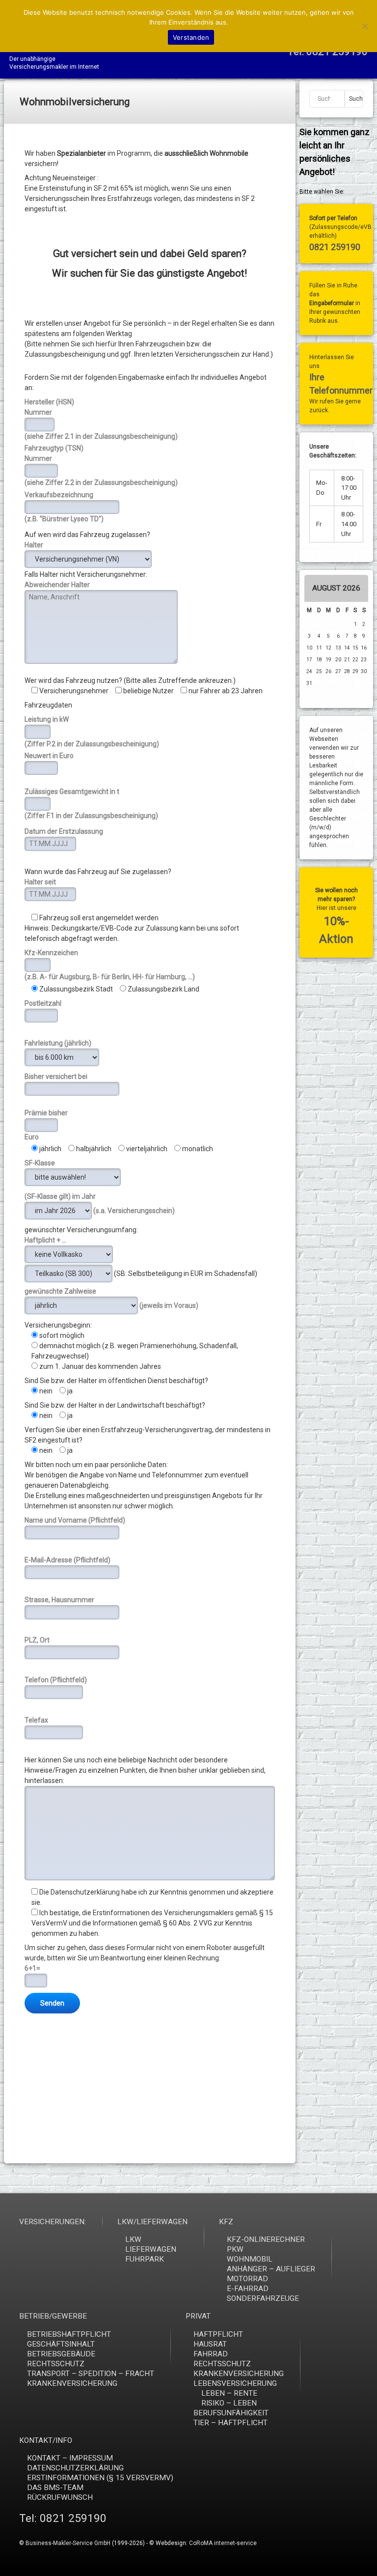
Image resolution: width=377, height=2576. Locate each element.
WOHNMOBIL (250, 2259)
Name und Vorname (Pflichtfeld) (75, 1520)
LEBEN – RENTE (229, 2393)
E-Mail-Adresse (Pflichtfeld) (67, 1560)
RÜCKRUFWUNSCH (60, 2497)
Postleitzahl (43, 1003)
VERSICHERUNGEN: (53, 2222)
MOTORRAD (247, 2279)
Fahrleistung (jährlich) (58, 1043)
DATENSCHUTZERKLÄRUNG (75, 2468)
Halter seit (40, 882)
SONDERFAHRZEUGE (263, 2298)
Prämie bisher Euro (46, 1125)
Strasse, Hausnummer (59, 1600)
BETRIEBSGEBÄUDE (61, 2354)
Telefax (36, 1720)
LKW (133, 2239)
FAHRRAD (211, 2354)
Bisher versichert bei (56, 1076)
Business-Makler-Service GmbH (68, 2543)
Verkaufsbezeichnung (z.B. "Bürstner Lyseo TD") (64, 507)
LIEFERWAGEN (151, 2249)
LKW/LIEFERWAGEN (152, 2222)
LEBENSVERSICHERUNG (235, 2383)
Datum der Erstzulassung (64, 831)
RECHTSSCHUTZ (56, 2364)
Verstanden (191, 37)
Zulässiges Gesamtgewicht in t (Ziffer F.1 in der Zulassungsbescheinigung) (91, 804)
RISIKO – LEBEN (229, 2403)
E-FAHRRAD (248, 2289)
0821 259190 (335, 247)
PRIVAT (198, 2316)
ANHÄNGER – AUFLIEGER (271, 2269)
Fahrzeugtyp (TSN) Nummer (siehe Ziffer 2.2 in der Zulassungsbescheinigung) (101, 465)
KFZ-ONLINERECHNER (266, 2239)
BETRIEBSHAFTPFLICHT (69, 2334)
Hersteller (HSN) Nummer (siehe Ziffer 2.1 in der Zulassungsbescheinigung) (101, 419)
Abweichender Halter (57, 585)
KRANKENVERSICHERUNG (72, 2383)
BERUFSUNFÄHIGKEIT (231, 2413)
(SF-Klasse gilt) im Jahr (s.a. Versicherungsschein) (100, 1203)
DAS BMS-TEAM (55, 2488)
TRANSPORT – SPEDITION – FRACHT (91, 2374)
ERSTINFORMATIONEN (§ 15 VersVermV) (100, 2478)
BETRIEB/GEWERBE (53, 2316)
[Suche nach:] (327, 99)
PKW (235, 2249)
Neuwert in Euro (49, 756)
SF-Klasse (40, 1163)
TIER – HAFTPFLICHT (230, 2423)
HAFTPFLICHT (218, 2334)
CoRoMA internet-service (223, 2543)
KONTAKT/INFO (46, 2440)
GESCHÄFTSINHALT (61, 2344)
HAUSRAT (210, 2344)
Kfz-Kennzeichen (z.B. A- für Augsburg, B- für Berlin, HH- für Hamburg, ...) (110, 965)
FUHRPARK (145, 2259)
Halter (34, 545)
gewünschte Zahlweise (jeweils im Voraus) (111, 1298)
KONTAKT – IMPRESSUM (70, 2458)
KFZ (226, 2222)
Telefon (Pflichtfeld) (56, 1680)
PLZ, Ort (37, 1640)
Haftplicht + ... (45, 1240)
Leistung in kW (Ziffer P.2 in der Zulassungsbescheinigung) (92, 731)
